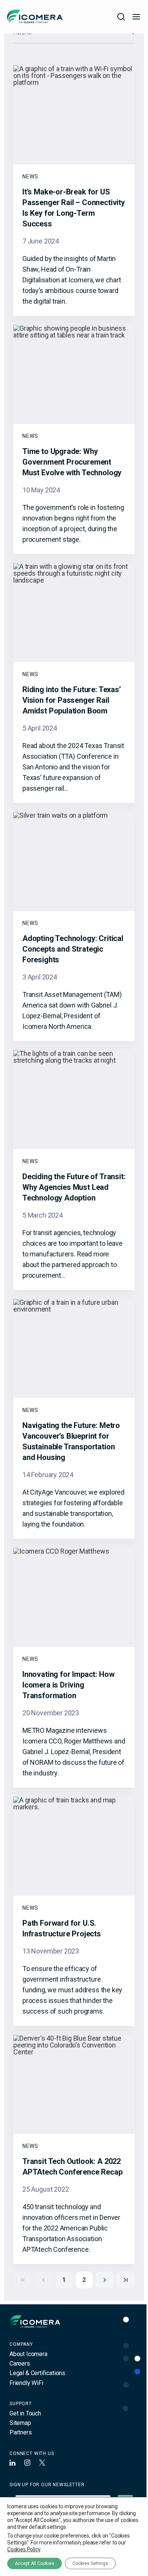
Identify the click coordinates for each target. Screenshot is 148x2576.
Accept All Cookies (35, 2563)
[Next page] (105, 2280)
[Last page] (126, 2280)
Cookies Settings (90, 2563)
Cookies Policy (24, 2549)
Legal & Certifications (37, 2373)
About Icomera (28, 2354)
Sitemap (20, 2423)
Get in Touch (25, 2413)
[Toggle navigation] (136, 17)
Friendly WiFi (26, 2383)
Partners (21, 2432)
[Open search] (121, 17)
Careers (20, 2363)
